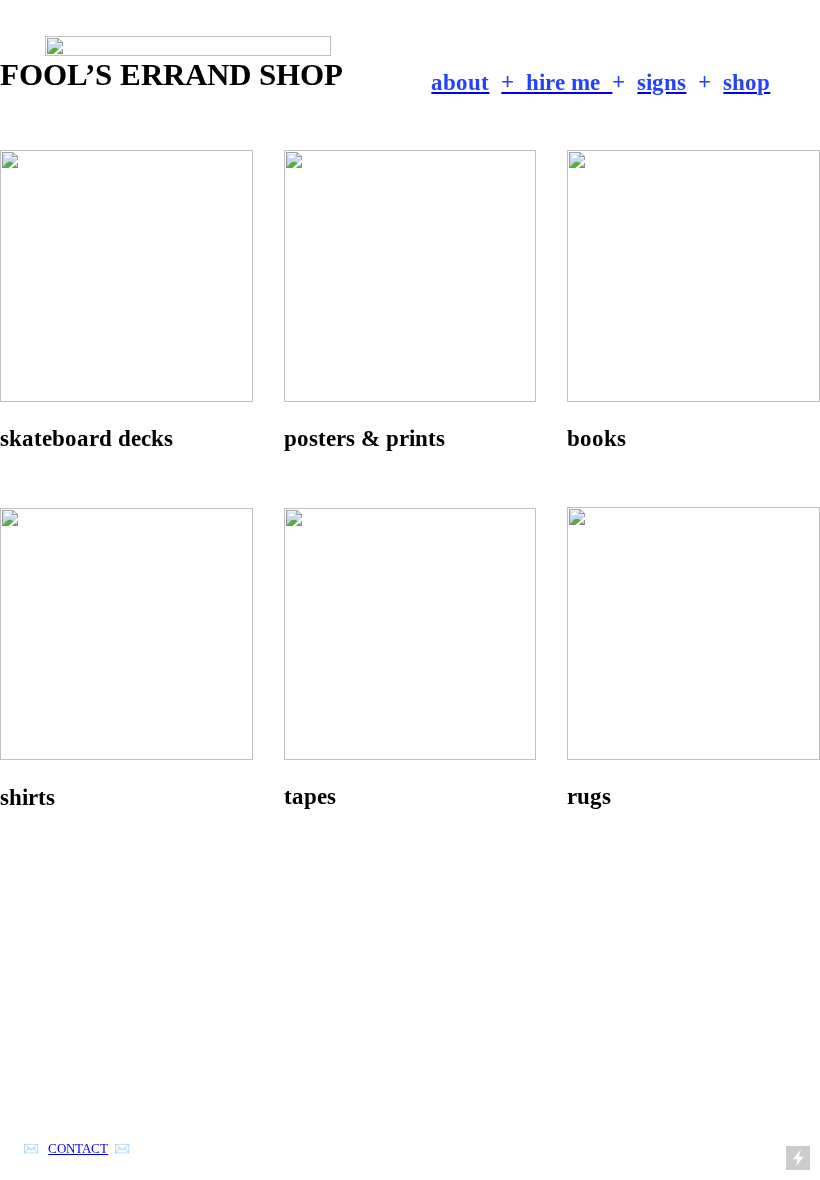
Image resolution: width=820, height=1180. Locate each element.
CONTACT (78, 1148)
